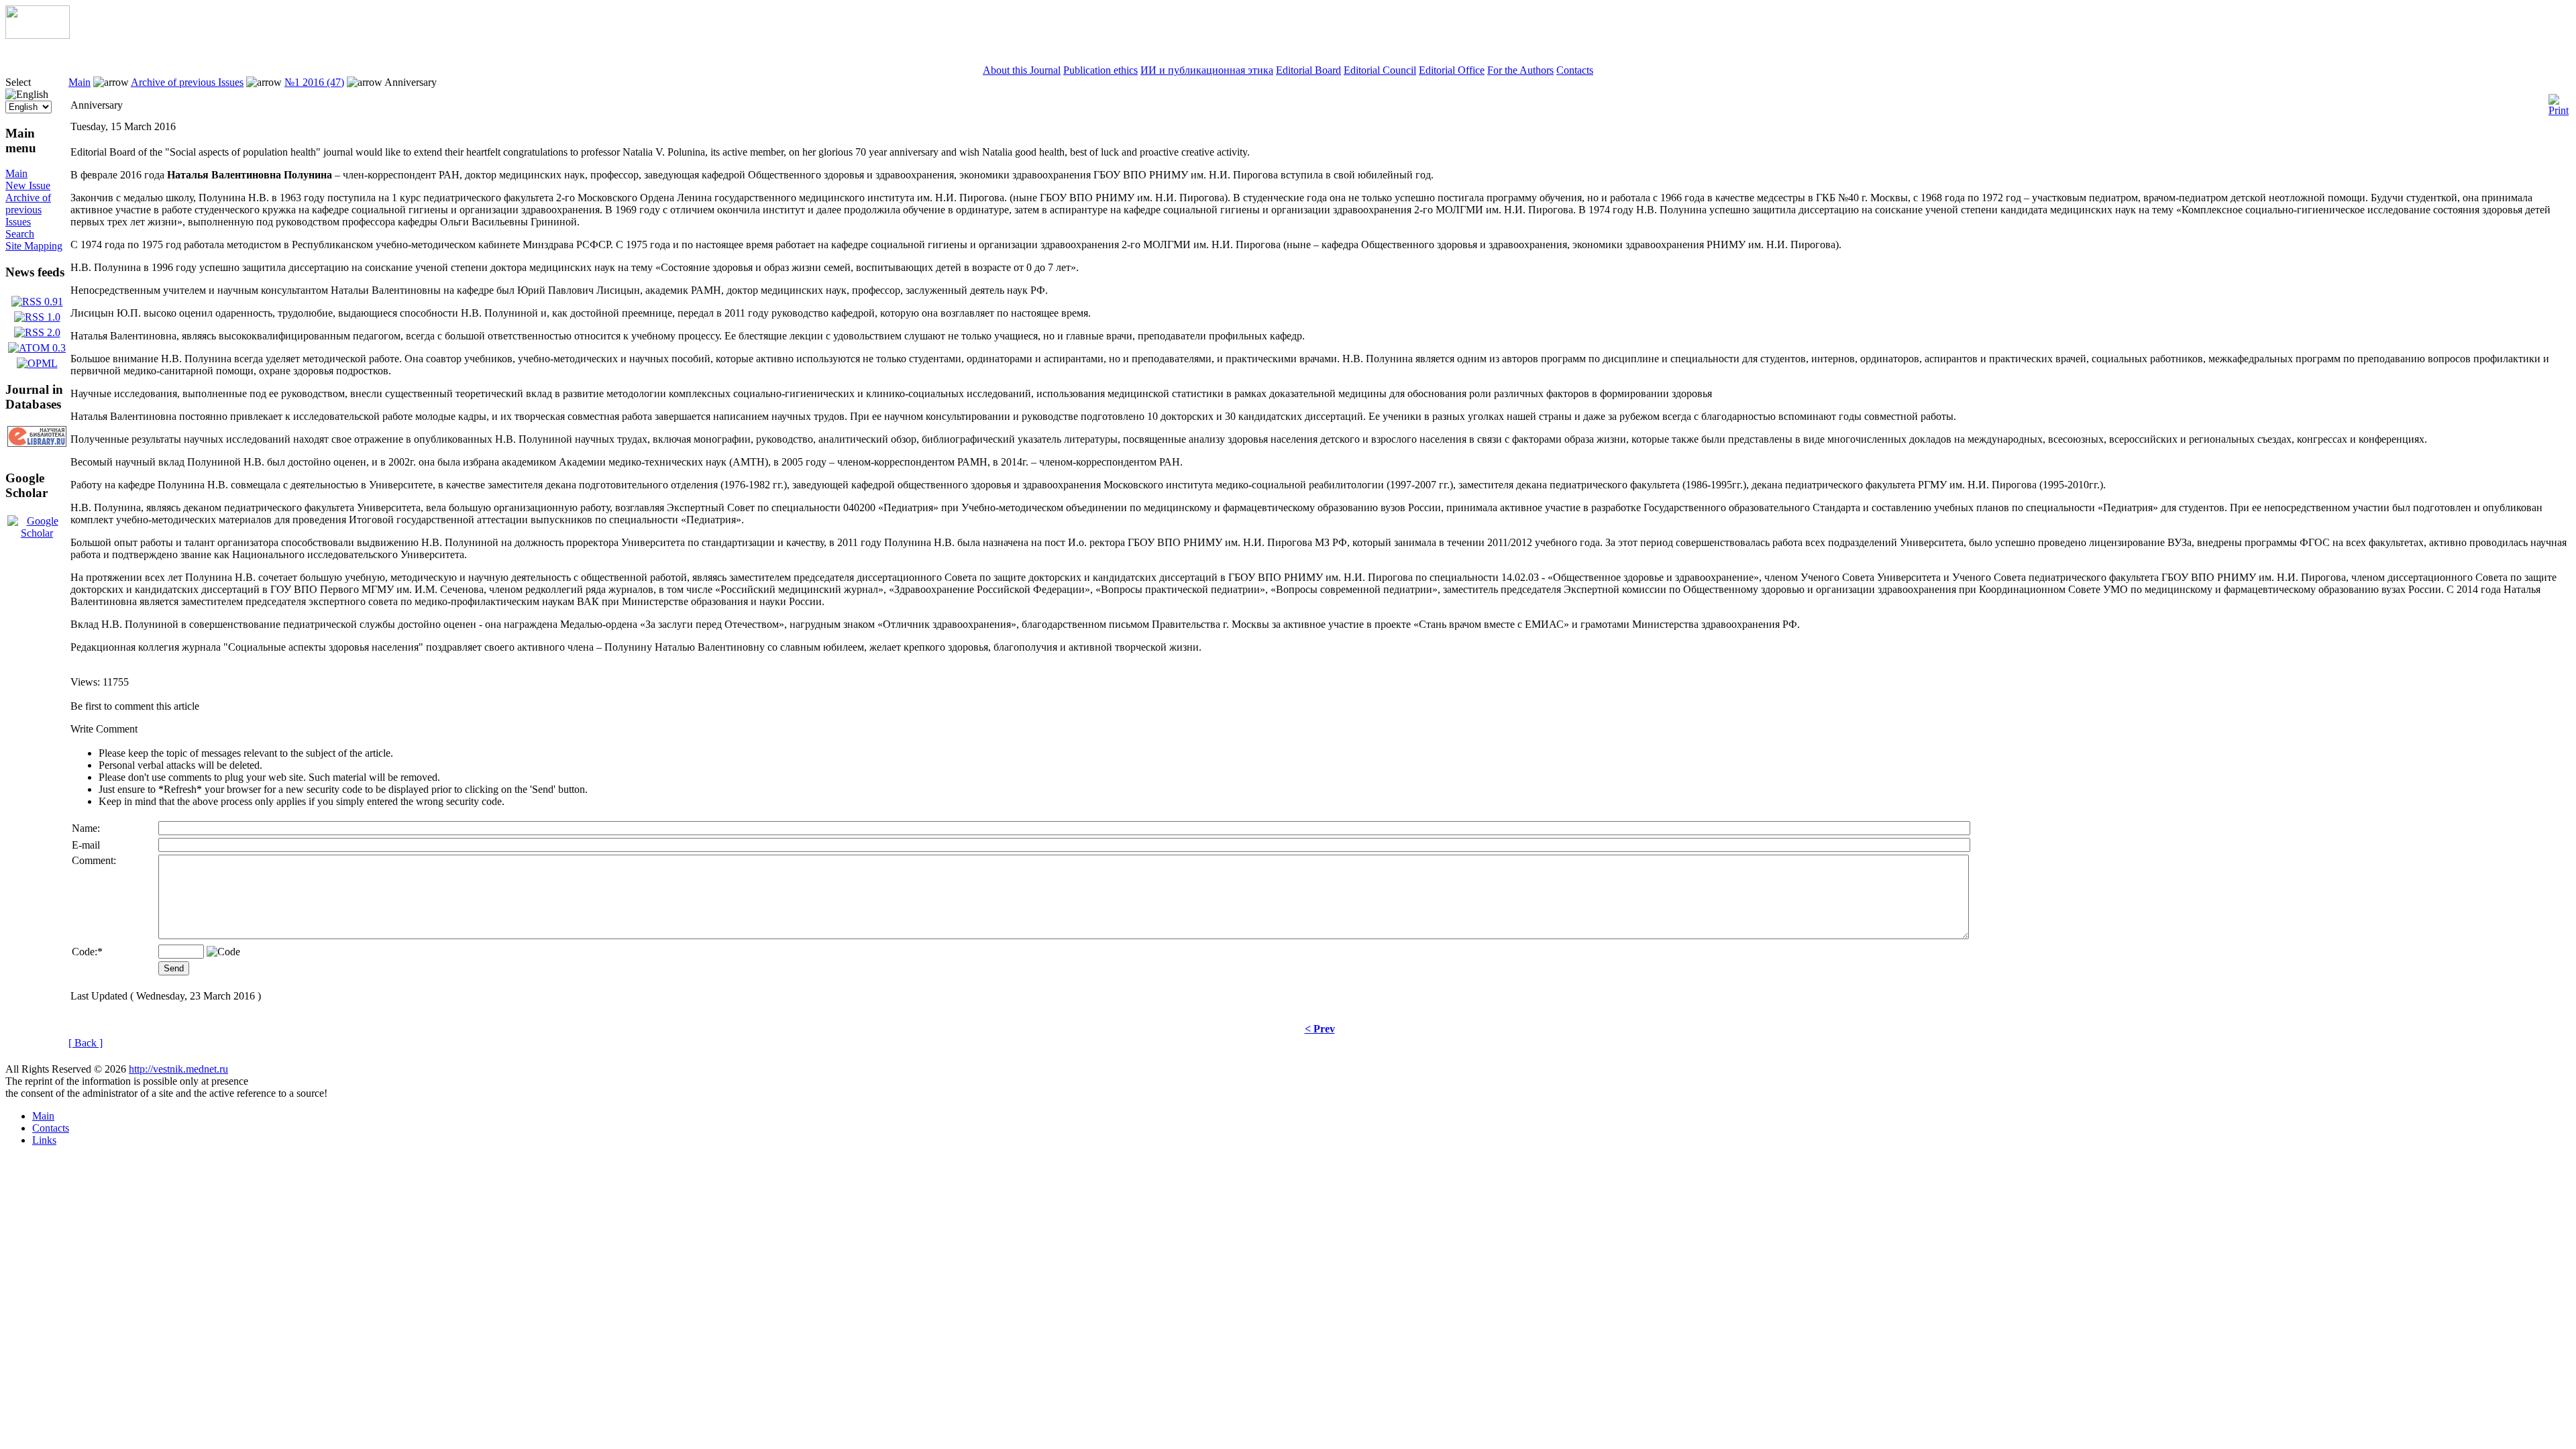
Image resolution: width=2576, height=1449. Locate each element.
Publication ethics (1101, 70)
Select (18, 82)
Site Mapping (34, 246)
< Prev (1320, 1029)
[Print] (2559, 102)
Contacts (1575, 70)
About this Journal (1022, 70)
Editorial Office (1452, 70)
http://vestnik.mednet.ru (178, 1069)
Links (44, 1140)
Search (20, 234)
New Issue (28, 185)
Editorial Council (1380, 70)
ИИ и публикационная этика (1207, 70)
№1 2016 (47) (314, 82)
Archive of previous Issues (28, 210)
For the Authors (1520, 70)
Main (16, 173)
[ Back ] (86, 1043)
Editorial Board (1308, 70)
